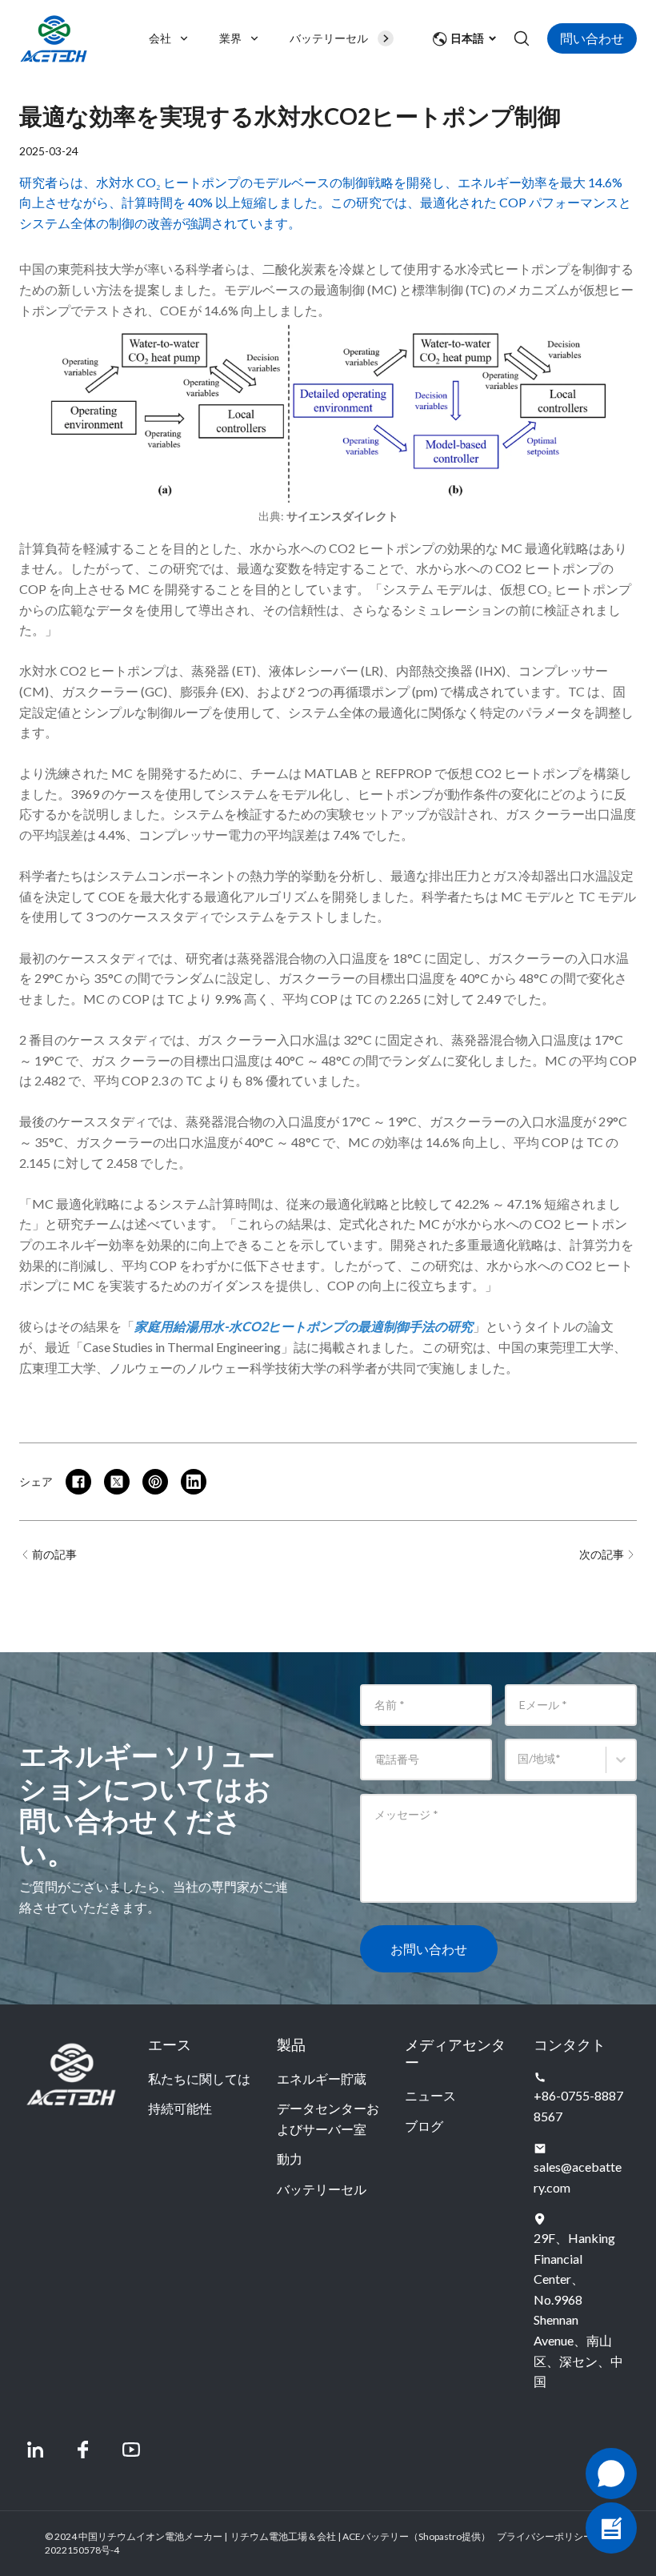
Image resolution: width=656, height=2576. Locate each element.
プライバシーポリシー (545, 2536)
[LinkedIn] (35, 2450)
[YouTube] (131, 2450)
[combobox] (520, 1767)
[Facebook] (83, 2450)
